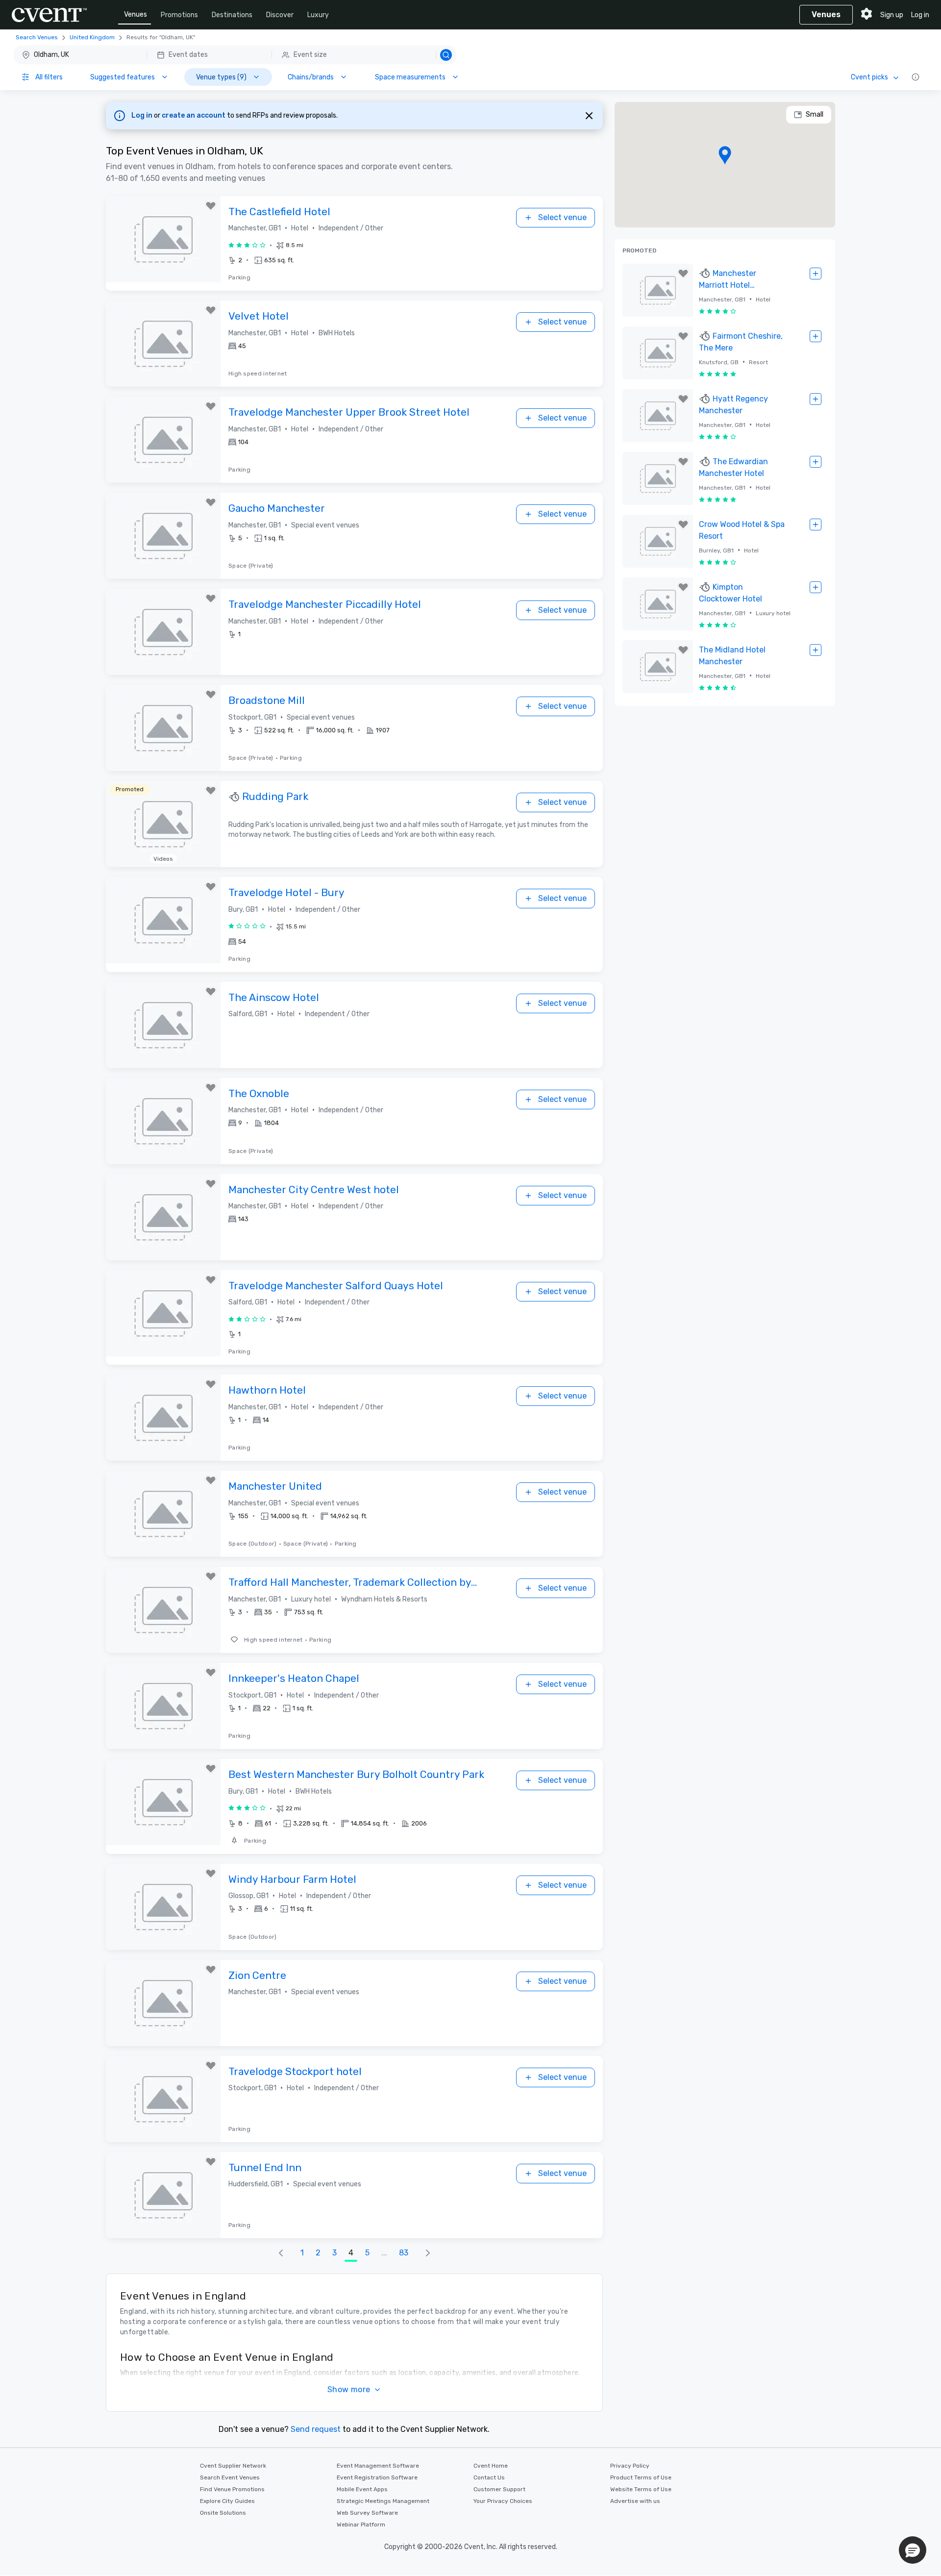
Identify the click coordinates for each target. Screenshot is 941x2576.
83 (404, 2253)
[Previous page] (281, 2253)
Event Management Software (378, 2466)
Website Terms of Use (641, 2489)
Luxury (318, 15)
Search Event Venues (230, 2477)
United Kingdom (92, 37)
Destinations (232, 15)
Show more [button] (349, 2389)
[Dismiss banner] (589, 116)
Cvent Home (491, 2466)
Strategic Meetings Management (383, 2501)
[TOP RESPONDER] (235, 797)
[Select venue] (816, 274)
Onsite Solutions (223, 2513)
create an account (194, 115)
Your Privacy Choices (503, 2501)
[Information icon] (916, 77)
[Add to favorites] (211, 206)
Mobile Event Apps (362, 2489)
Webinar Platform (361, 2525)
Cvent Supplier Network (233, 2466)
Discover (280, 15)
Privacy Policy (630, 2466)
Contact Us (489, 2477)
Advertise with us (635, 2501)
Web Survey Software (367, 2513)
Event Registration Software (377, 2477)
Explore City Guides (227, 2501)
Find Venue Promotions (232, 2489)
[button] (235, 55)
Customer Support (499, 2489)
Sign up (892, 15)
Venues (136, 14)
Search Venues (37, 37)
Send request (316, 2429)
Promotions (179, 15)
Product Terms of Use (641, 2477)
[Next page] (428, 2253)
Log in (920, 15)
